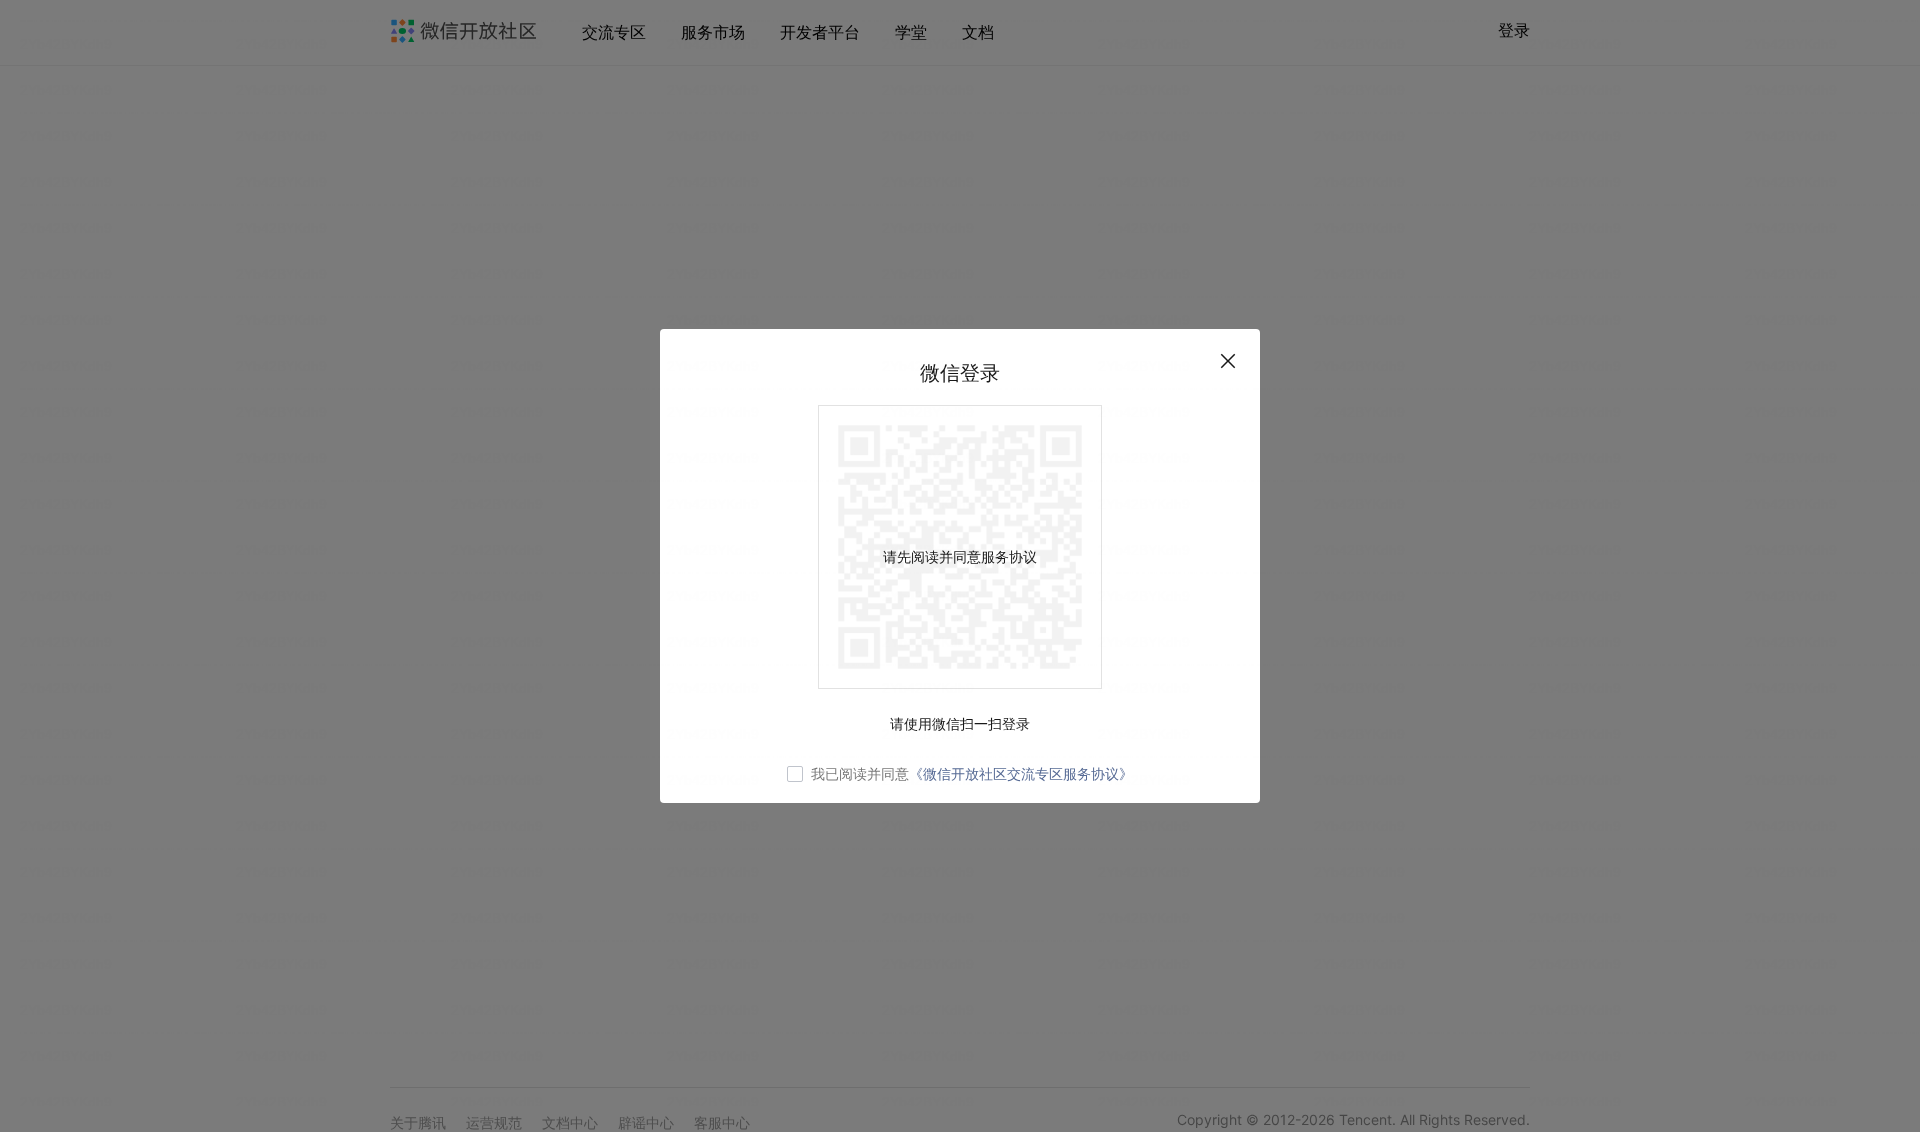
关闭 (1228, 361)
